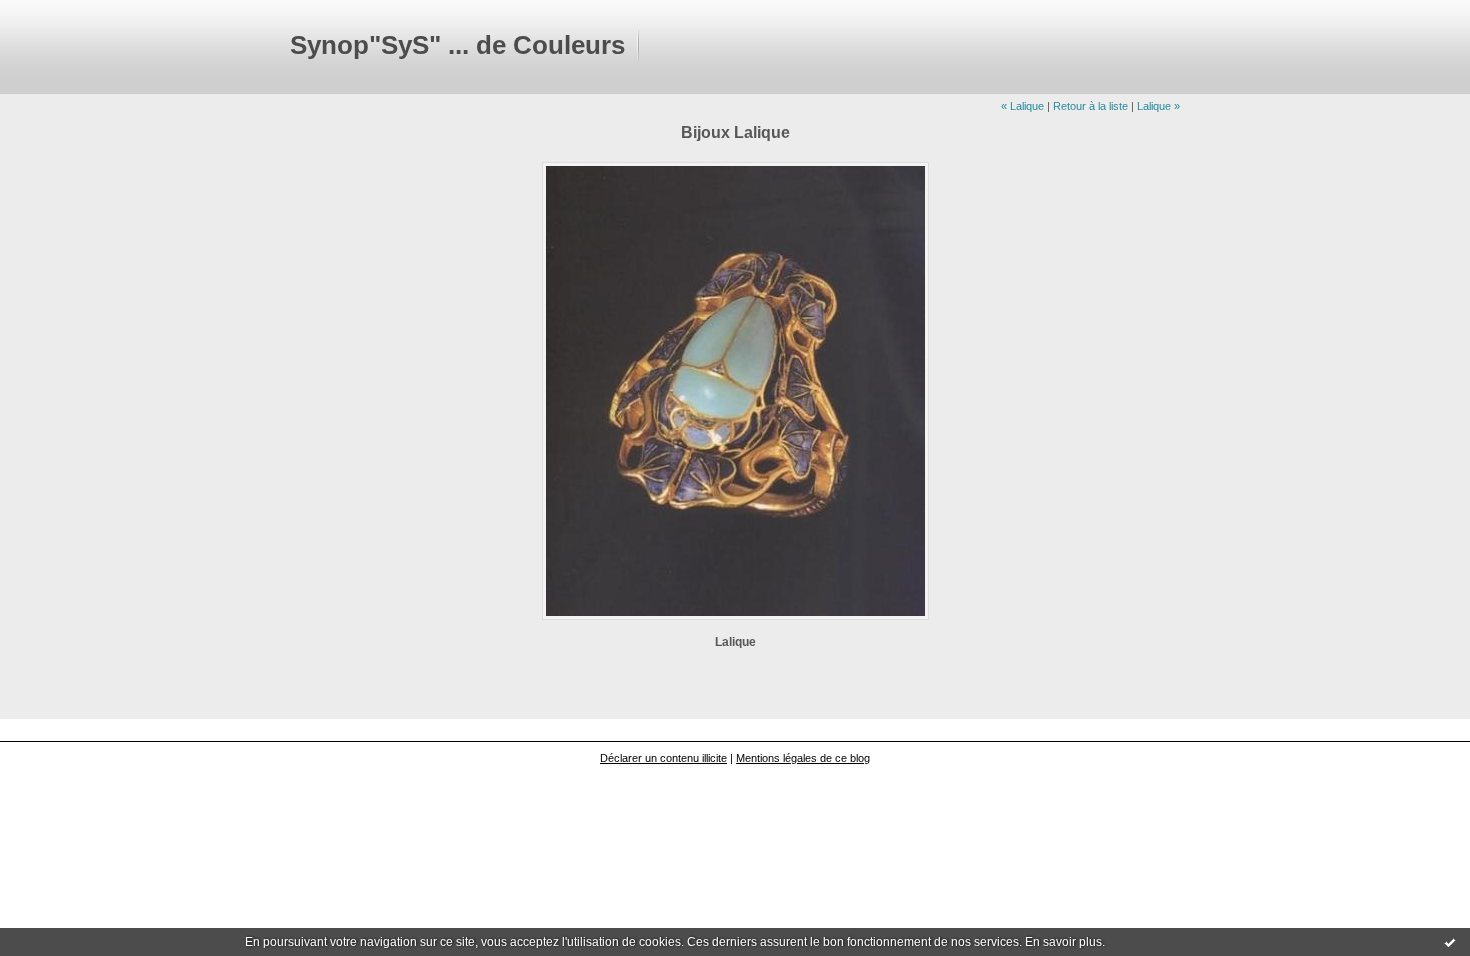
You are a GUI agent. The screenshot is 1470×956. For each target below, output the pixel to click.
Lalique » (1158, 106)
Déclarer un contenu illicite (663, 758)
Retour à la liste (1090, 106)
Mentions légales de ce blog (803, 758)
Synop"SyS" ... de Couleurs (457, 45)
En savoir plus (1063, 942)
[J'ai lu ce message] (1450, 942)
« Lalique (1022, 106)
